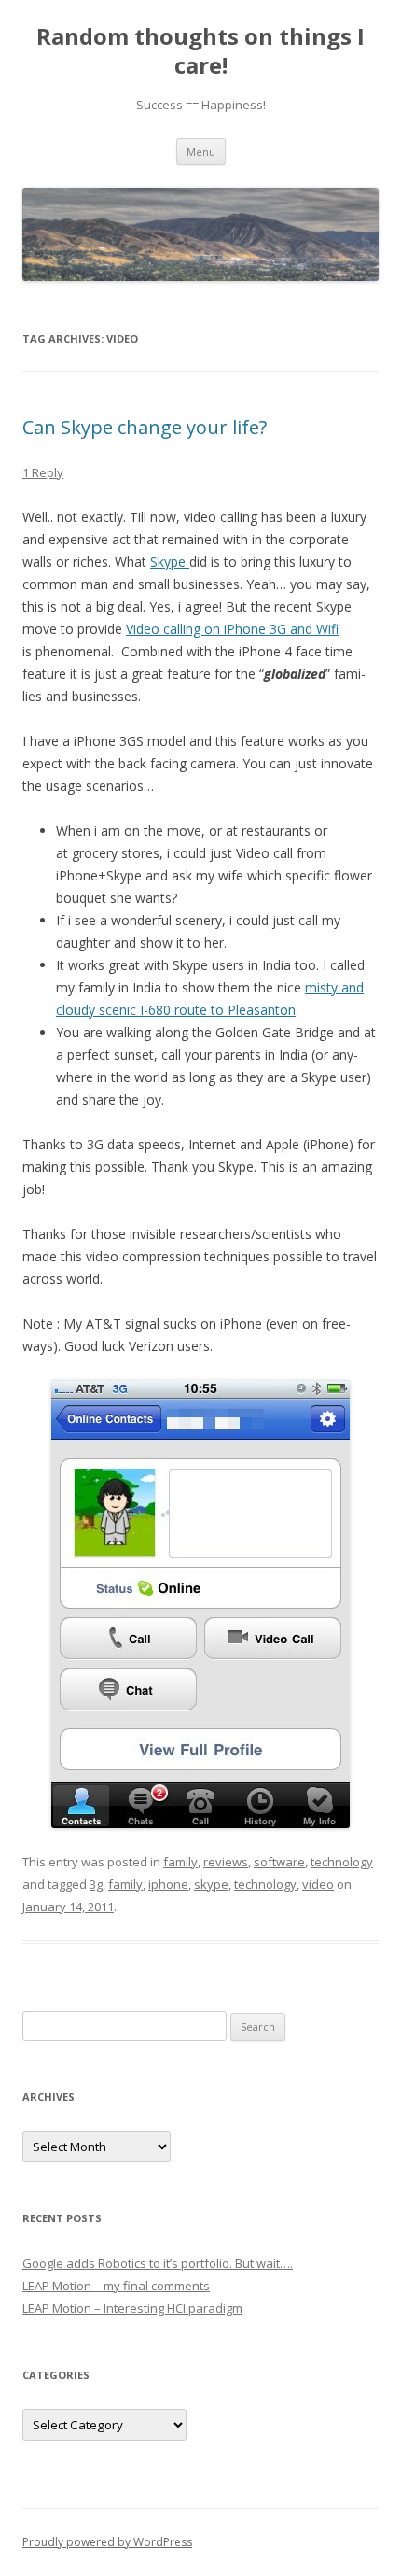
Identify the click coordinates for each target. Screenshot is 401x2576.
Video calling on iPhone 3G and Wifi (232, 629)
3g (96, 1884)
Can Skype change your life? (145, 427)
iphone (168, 1884)
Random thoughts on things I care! (200, 51)
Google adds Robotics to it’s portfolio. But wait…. (158, 2263)
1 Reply (43, 472)
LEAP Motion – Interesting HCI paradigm (132, 2308)
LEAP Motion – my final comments (116, 2286)
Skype (170, 562)
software (279, 1862)
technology (342, 1862)
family (180, 1862)
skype (211, 1884)
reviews (226, 1862)
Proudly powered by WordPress (107, 2542)
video (318, 1884)
